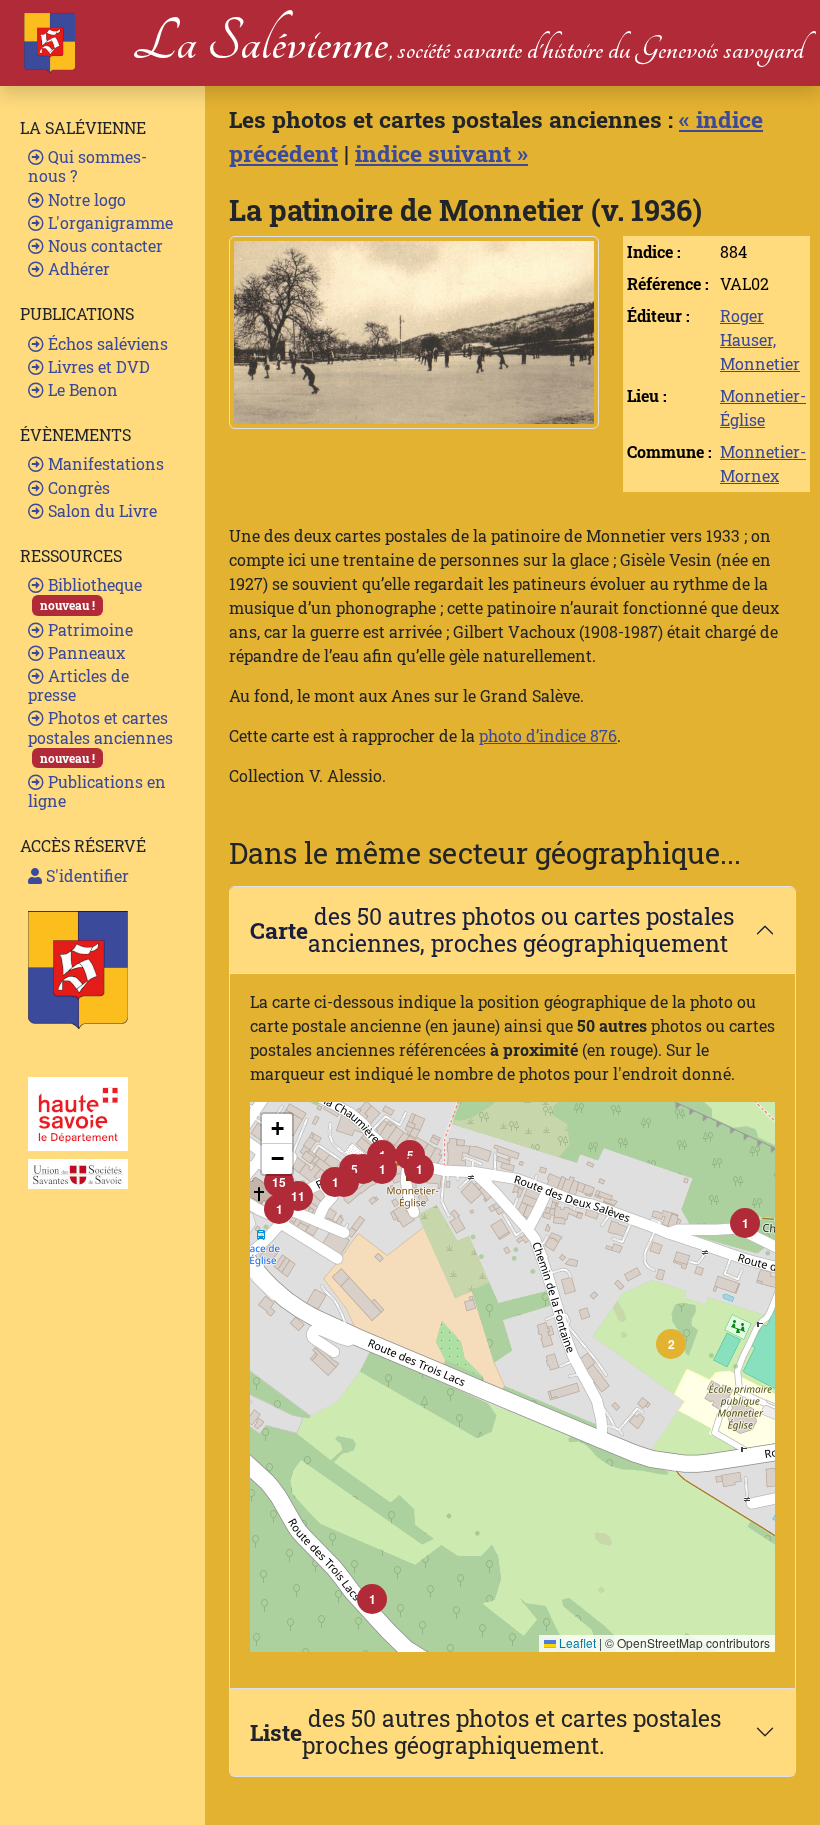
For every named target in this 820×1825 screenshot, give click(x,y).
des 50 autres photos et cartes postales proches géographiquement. (485, 1731)
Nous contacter (103, 245)
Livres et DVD (97, 366)
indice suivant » (441, 153)
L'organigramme (108, 222)
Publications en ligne (97, 791)
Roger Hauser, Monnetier (760, 339)
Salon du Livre (100, 510)
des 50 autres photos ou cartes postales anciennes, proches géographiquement (492, 929)
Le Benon (81, 389)
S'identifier (85, 875)
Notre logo (85, 199)
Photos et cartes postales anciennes (100, 736)
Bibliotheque (91, 593)
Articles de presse (78, 685)
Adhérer (77, 268)
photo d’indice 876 (548, 735)
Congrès (77, 487)
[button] (671, 1344)
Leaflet (576, 1642)
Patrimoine (88, 629)
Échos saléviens (106, 343)
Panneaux (84, 652)
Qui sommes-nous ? (87, 166)
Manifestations (104, 463)
